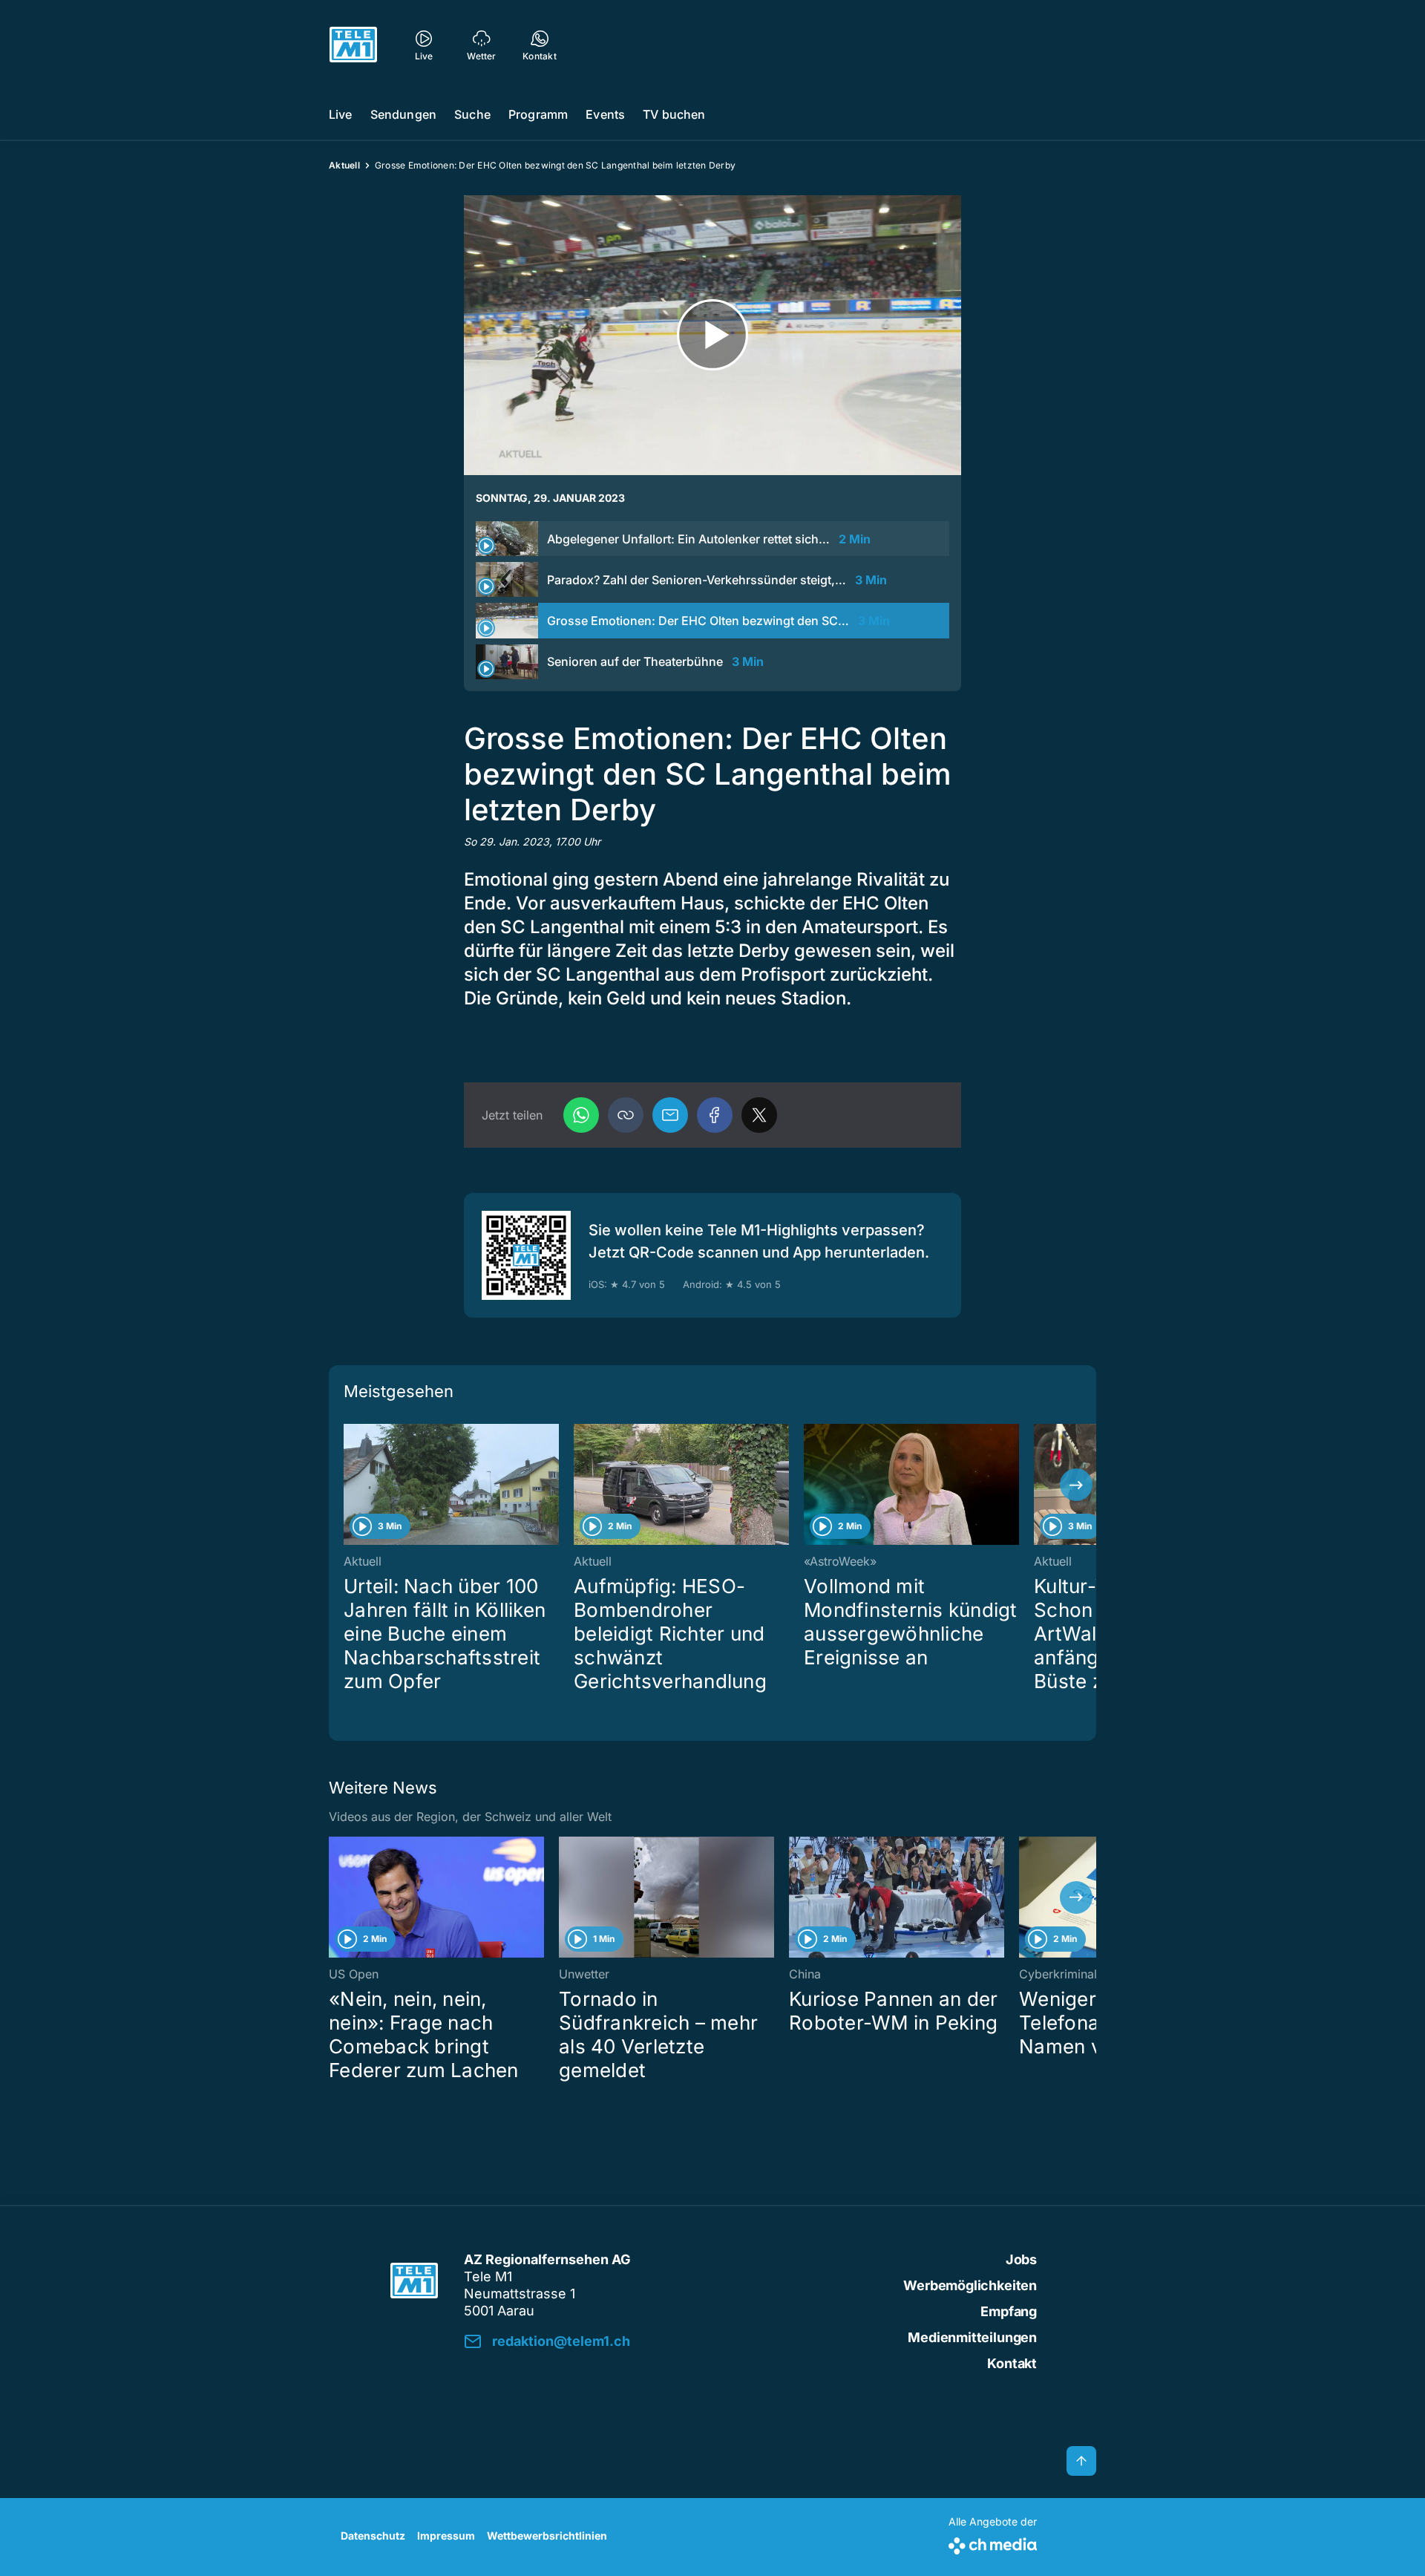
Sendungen (403, 114)
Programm (538, 114)
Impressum (446, 2536)
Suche (472, 114)
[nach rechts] (1076, 1485)
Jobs (1021, 2259)
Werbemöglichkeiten (970, 2285)
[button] (626, 1115)
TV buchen (674, 114)
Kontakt (1012, 2363)
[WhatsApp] (581, 1115)
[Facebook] (715, 1115)
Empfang (1009, 2311)
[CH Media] (993, 2543)
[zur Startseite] (353, 45)
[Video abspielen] (712, 335)
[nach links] (349, 1485)
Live (341, 114)
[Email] (670, 1115)
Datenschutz (373, 2536)
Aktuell (344, 165)
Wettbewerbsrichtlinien (547, 2536)
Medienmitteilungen (972, 2337)
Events (605, 114)
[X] (759, 1115)
